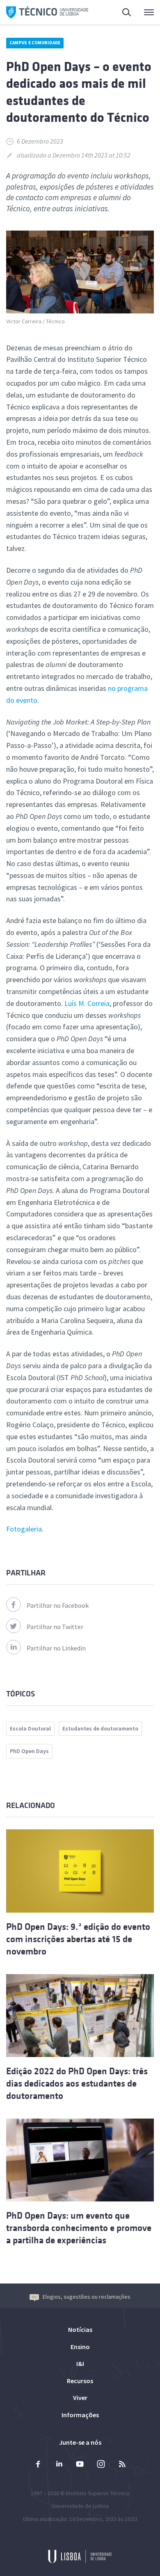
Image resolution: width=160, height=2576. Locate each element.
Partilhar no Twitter (55, 1627)
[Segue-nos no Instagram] (101, 2465)
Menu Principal (144, 12)
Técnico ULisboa (47, 12)
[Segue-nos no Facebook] (38, 2465)
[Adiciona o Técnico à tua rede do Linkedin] (59, 2465)
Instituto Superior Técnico (98, 2493)
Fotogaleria (24, 1529)
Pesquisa (122, 12)
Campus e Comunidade (35, 43)
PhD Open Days (29, 1751)
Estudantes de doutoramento (100, 1728)
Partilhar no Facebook (58, 1605)
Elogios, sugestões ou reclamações (87, 2297)
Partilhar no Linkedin (56, 1648)
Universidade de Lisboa (80, 2506)
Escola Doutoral (30, 1728)
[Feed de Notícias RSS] (122, 2465)
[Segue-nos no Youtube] (80, 2465)
